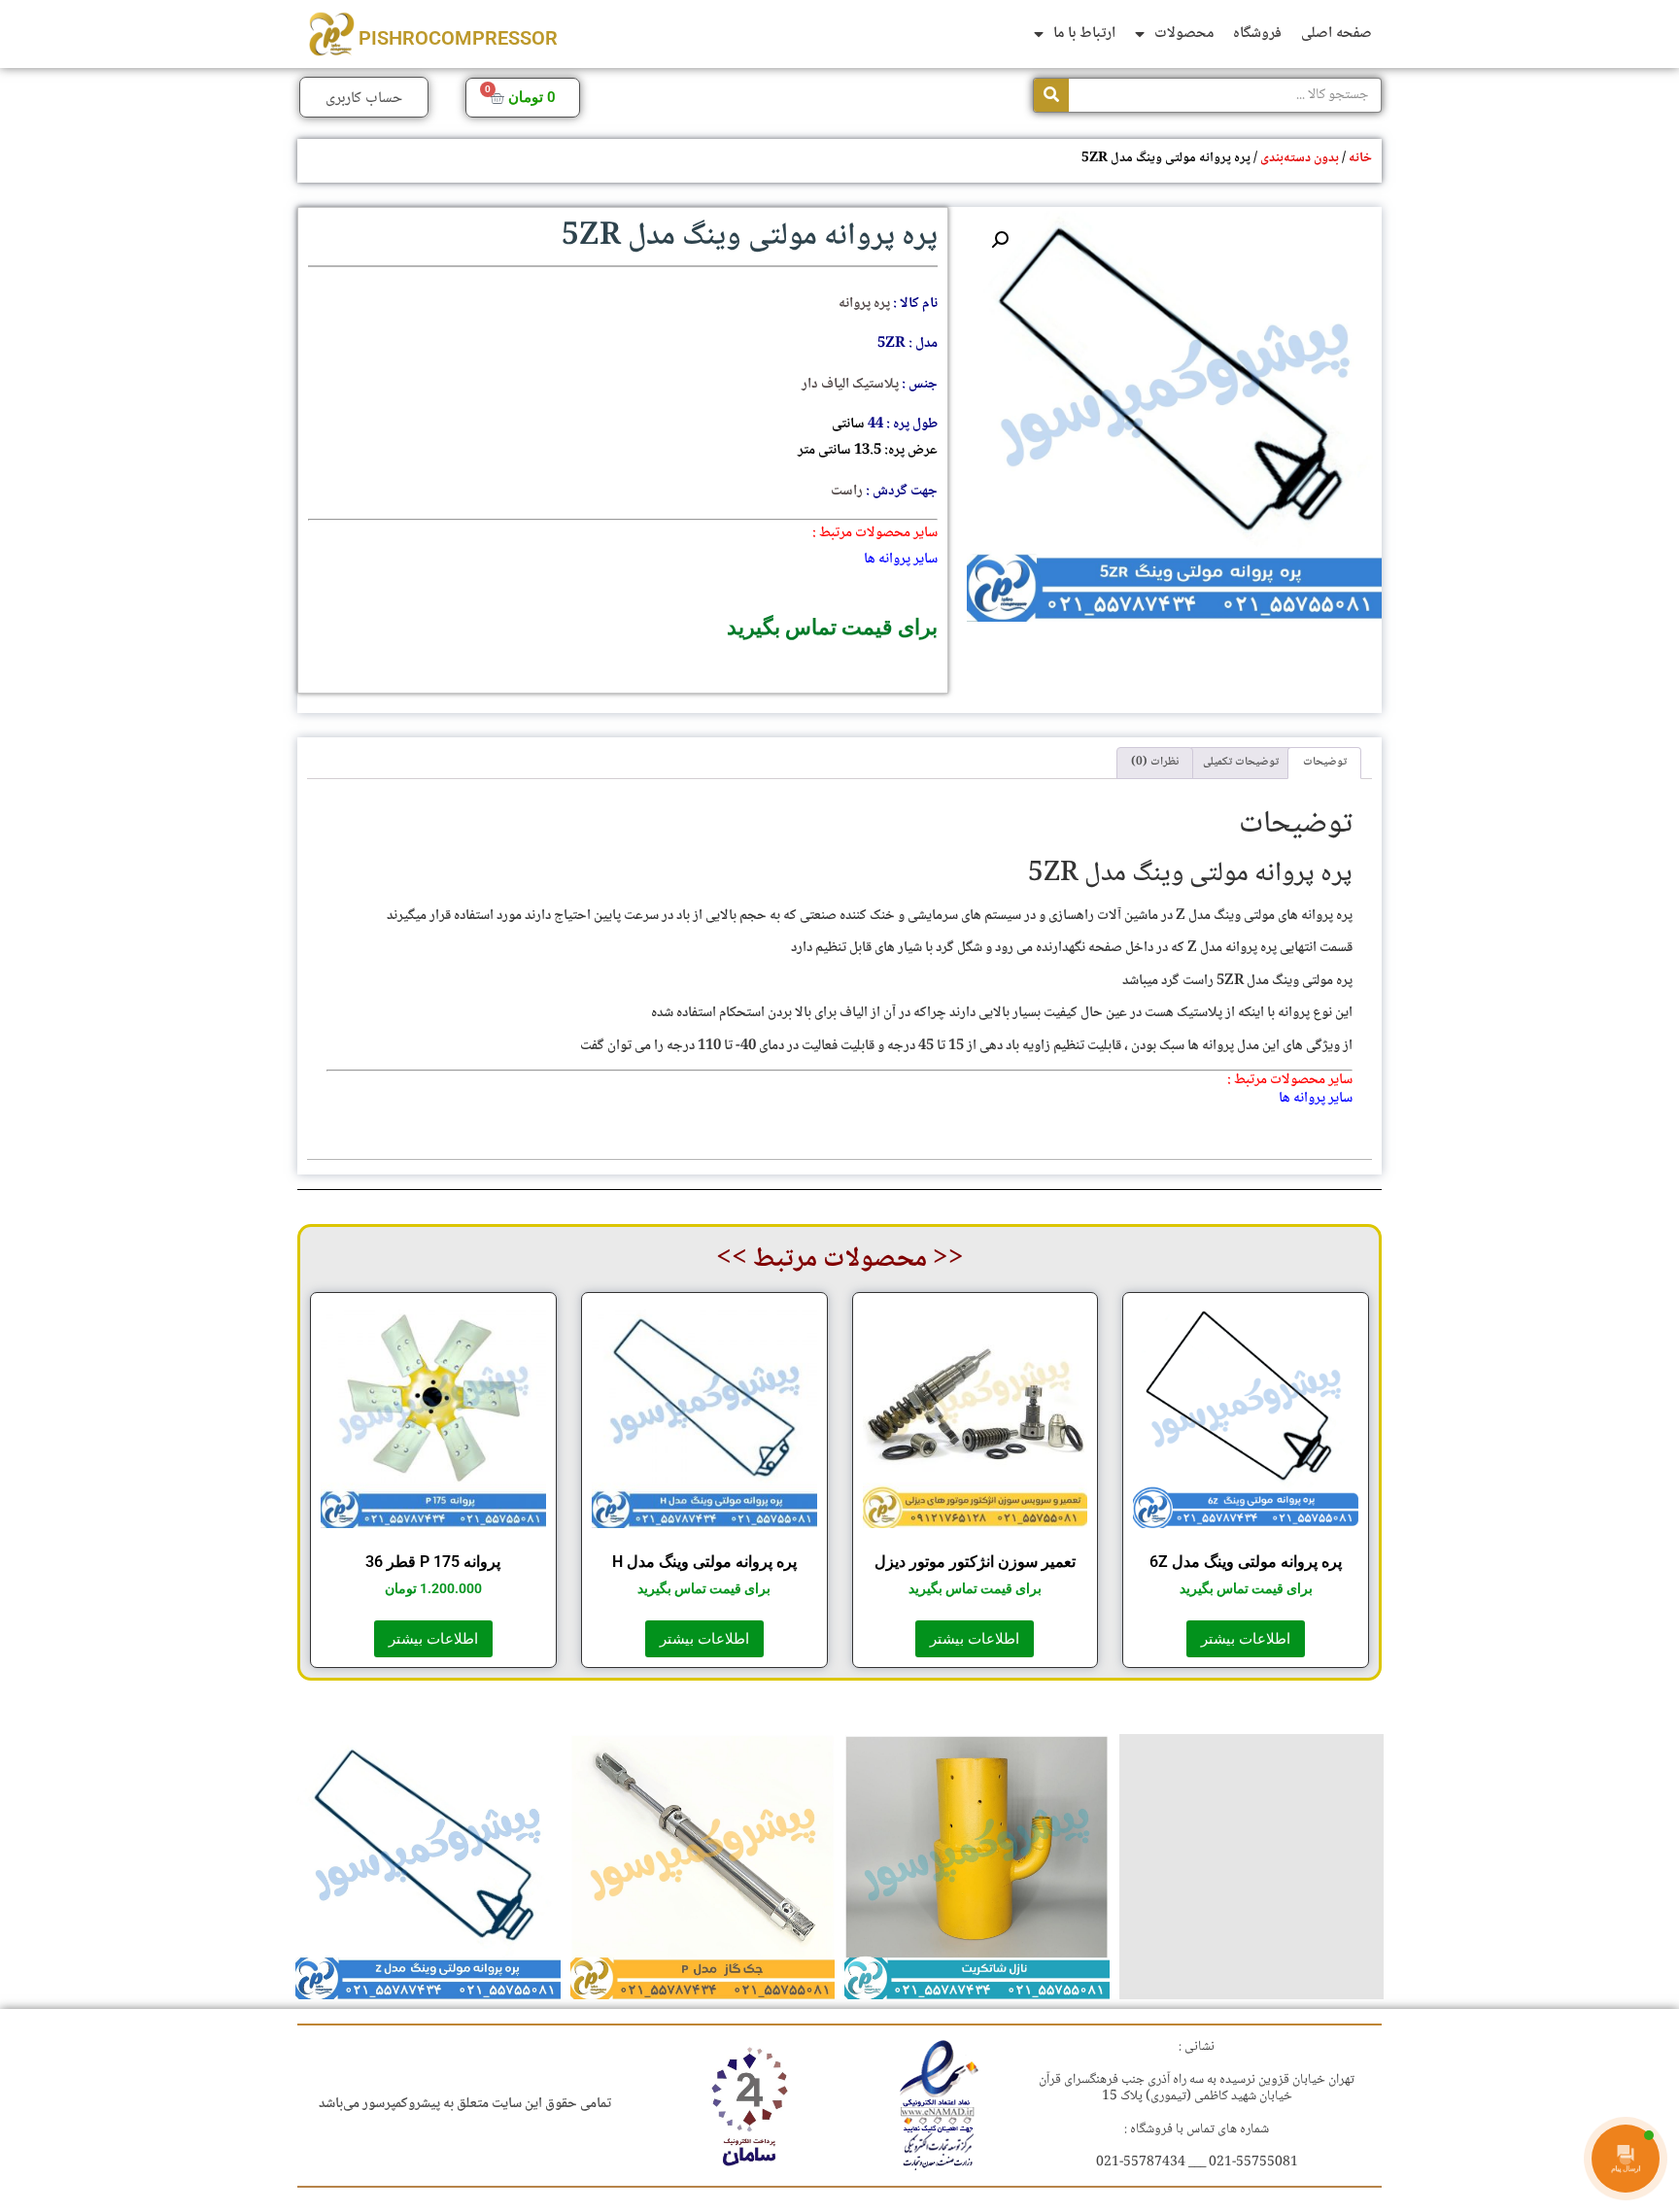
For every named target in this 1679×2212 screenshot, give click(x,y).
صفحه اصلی (1336, 34)
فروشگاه (1257, 34)
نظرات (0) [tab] (1155, 762)
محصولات (1184, 34)
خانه (1360, 158)
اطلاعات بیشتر (1246, 1639)
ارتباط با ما (1084, 34)
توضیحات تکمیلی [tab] (1241, 762)
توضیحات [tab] (1325, 762)
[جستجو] (1051, 95)
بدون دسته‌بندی (1300, 158)
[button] (1000, 240)
